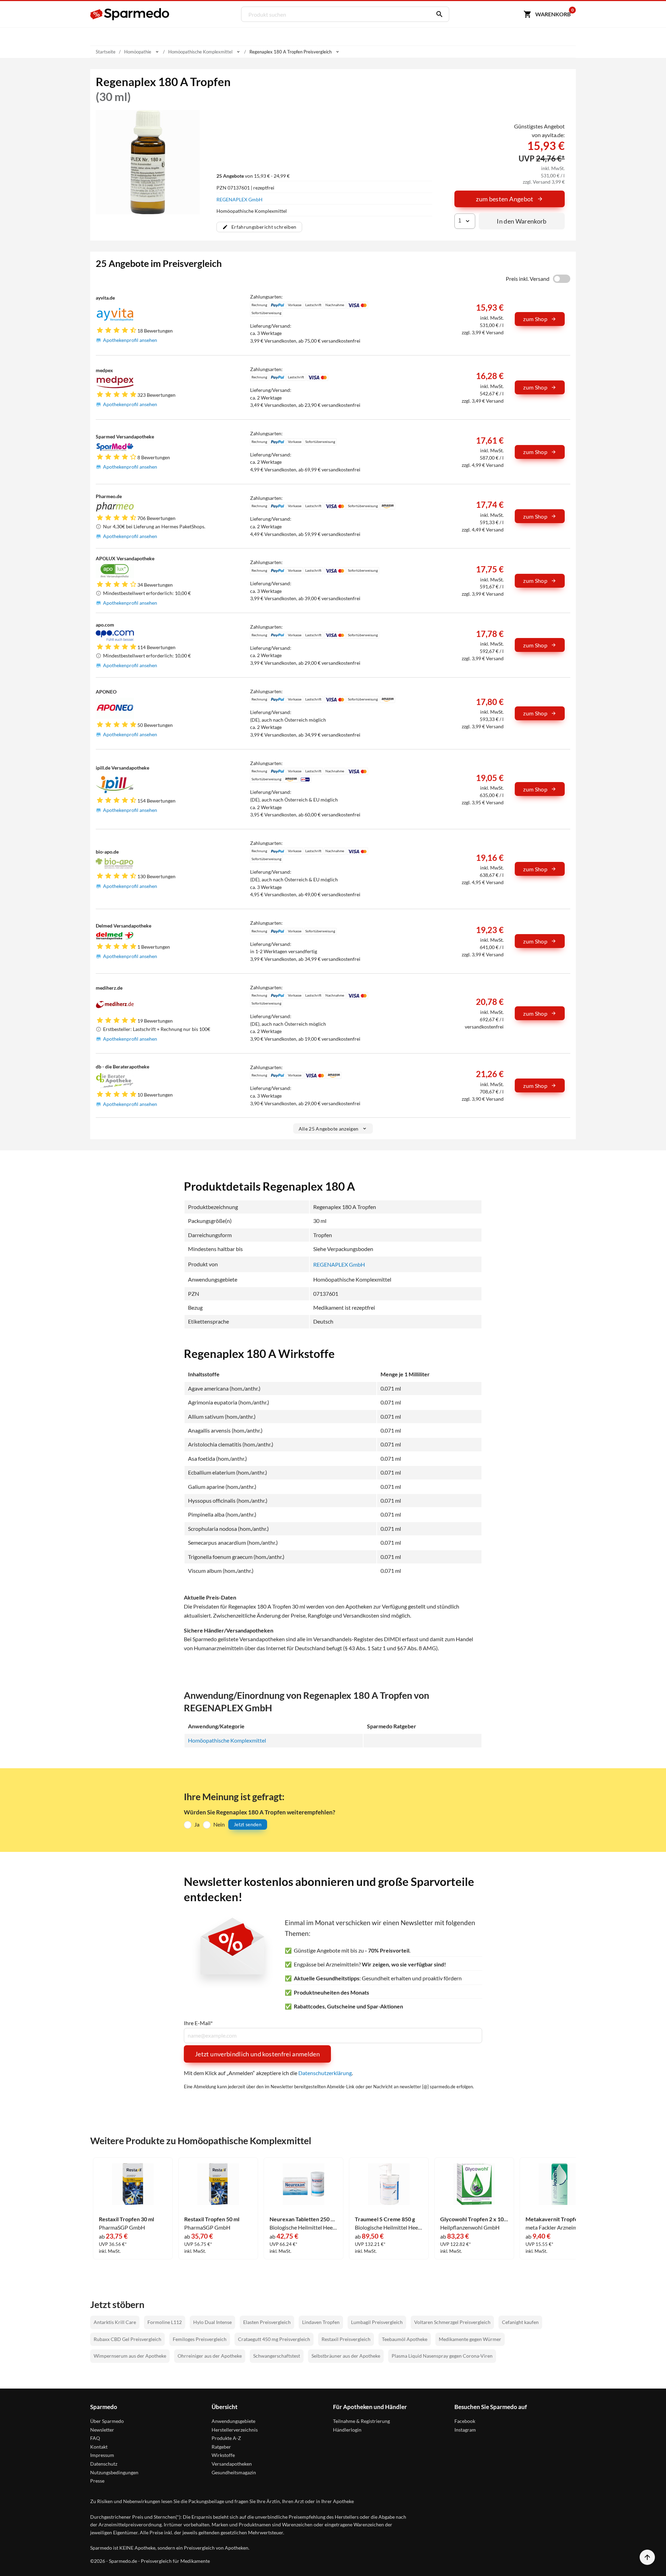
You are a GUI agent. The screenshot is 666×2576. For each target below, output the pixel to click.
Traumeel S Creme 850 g (385, 2219)
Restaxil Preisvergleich (346, 2339)
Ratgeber (221, 2447)
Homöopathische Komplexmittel (227, 1740)
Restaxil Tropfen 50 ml (212, 2219)
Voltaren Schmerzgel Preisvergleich (452, 2322)
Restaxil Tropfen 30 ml (126, 2219)
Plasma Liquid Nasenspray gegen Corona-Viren (442, 2356)
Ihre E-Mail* (198, 2023)
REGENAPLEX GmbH (240, 199)
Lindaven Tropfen (321, 2322)
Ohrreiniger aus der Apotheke (210, 2356)
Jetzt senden (248, 1824)
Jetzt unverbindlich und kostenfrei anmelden (257, 2054)
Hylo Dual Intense (212, 2322)
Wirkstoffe (223, 2455)
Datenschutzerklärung (325, 2073)
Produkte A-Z (226, 2438)
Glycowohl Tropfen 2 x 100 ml (474, 2219)
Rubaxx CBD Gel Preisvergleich (127, 2339)
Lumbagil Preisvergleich (377, 2322)
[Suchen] (438, 14)
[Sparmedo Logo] (130, 14)
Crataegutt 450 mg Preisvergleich (274, 2339)
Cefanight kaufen (520, 2322)
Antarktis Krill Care (115, 2322)
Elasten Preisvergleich (267, 2322)
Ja (197, 1824)
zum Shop (535, 319)
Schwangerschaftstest (277, 2356)
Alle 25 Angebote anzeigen (329, 1129)
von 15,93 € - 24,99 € (253, 176)
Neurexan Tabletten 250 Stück (304, 2219)
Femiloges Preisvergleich (200, 2339)
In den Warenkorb (522, 221)
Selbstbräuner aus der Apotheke (346, 2356)
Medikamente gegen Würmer (470, 2339)
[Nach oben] (647, 2557)
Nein (219, 1824)
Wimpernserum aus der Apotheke (130, 2356)
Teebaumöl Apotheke (405, 2339)
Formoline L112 (165, 2322)
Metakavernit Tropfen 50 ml (560, 2219)
